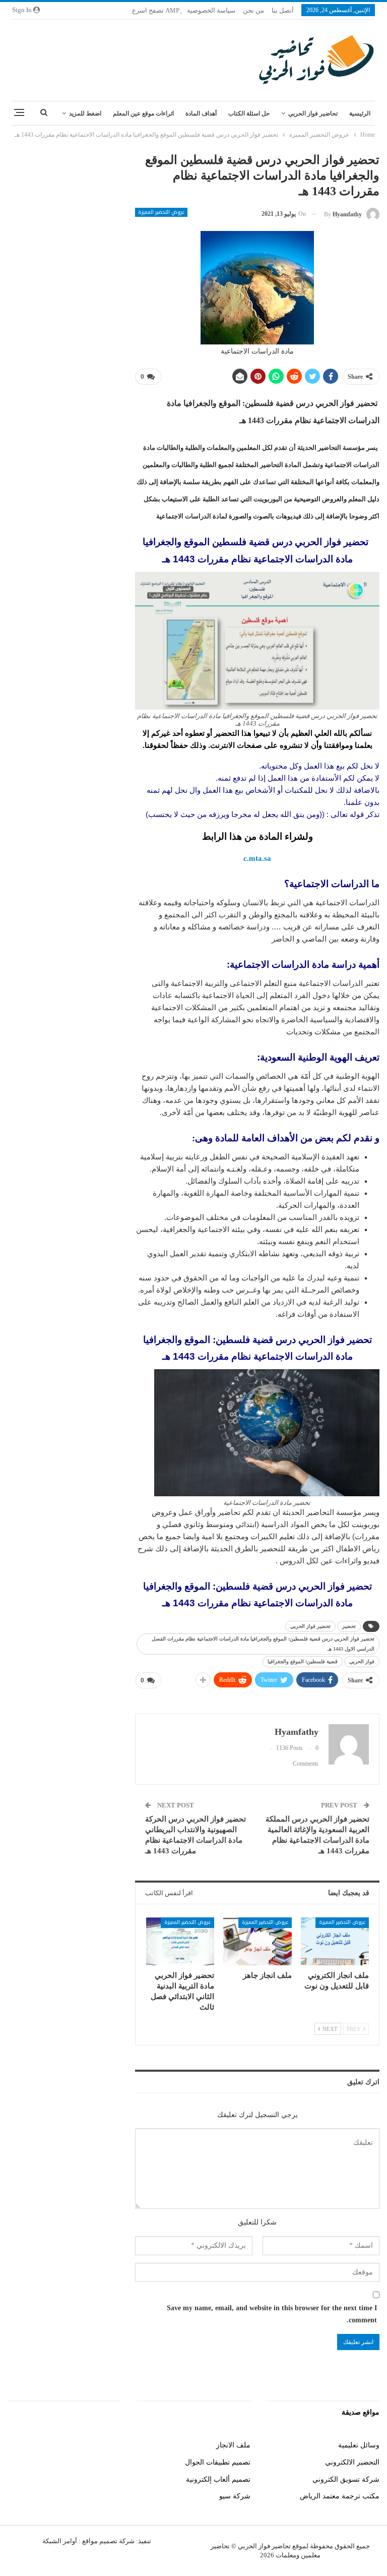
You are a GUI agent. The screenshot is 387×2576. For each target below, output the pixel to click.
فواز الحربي (362, 1661)
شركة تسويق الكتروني (346, 2479)
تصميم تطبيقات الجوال (218, 2462)
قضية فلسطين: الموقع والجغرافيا (303, 1661)
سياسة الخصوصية (211, 10)
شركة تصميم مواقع (108, 2541)
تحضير (349, 1626)
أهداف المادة (201, 113)
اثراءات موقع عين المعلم (143, 113)
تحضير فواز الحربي (310, 1626)
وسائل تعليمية (359, 2445)
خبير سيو (108, 2445)
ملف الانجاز (233, 2445)
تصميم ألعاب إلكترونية (218, 2479)
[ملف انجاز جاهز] (257, 1941)
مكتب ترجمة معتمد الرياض (340, 2496)
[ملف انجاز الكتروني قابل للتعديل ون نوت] (335, 1941)
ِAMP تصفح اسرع (156, 10)
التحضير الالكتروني (352, 2462)
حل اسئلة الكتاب (249, 113)
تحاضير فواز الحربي (313, 113)
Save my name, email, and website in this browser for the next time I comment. (272, 2314)
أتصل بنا (283, 10)
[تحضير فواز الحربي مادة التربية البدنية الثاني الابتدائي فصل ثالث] (180, 1941)
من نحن (253, 10)
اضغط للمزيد (85, 113)
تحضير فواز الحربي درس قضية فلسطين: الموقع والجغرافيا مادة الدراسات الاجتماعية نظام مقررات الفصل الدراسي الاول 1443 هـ (263, 1644)
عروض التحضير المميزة (161, 212)
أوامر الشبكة (60, 2541)
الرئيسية (360, 113)
